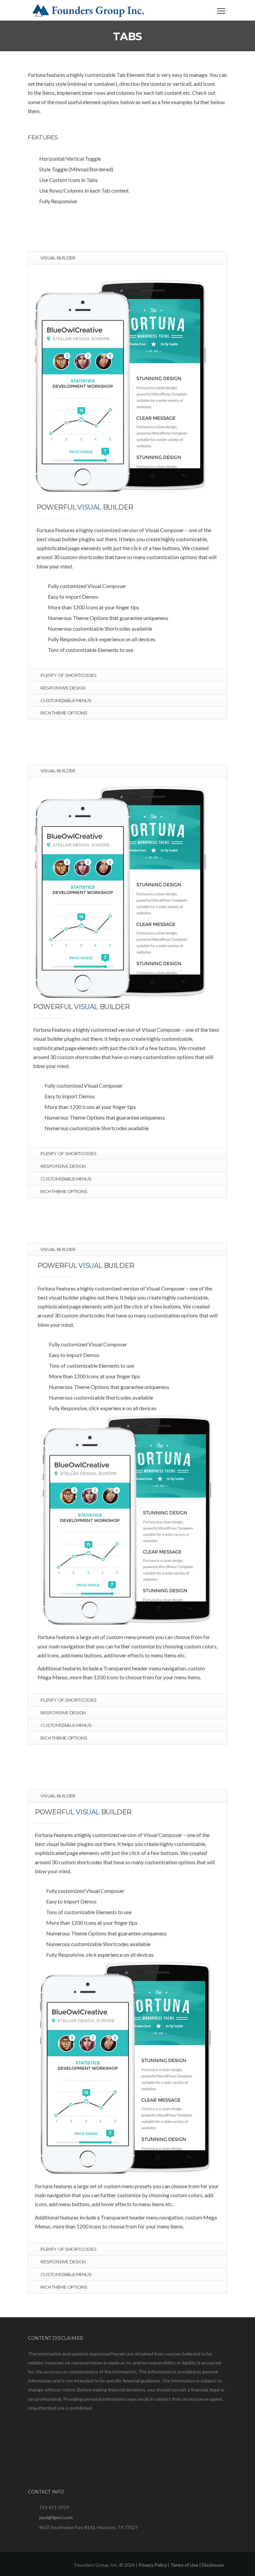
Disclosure (213, 2565)
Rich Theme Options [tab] (64, 713)
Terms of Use (184, 2565)
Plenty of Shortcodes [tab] (68, 675)
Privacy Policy (153, 2565)
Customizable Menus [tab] (66, 700)
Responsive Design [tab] (63, 688)
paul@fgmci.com (56, 2517)
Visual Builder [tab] (58, 258)
